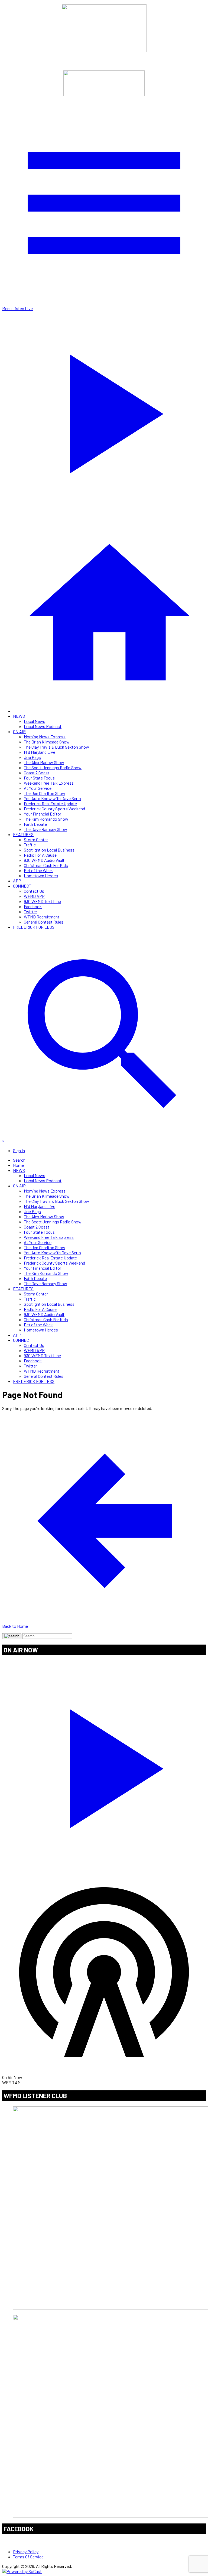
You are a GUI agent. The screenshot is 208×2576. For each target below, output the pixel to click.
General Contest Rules (44, 922)
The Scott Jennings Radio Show (53, 767)
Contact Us (34, 891)
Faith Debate (35, 824)
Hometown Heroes (41, 876)
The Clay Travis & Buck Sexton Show (56, 747)
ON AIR (19, 731)
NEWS (19, 716)
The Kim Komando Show (46, 819)
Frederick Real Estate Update (50, 803)
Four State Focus (39, 778)
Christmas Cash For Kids (46, 865)
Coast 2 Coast (37, 773)
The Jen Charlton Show (45, 793)
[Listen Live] (104, 1765)
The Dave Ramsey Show (45, 829)
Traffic (30, 845)
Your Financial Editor (43, 814)
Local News (35, 721)
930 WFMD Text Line (42, 901)
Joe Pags (32, 757)
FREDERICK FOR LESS (34, 927)
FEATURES (23, 834)
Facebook (33, 906)
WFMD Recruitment (42, 917)
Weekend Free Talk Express (49, 783)
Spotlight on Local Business (49, 850)
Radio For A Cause (40, 855)
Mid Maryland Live (40, 752)
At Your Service (38, 788)
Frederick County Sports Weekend (54, 809)
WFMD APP (34, 896)
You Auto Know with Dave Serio (52, 798)
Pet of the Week (38, 870)
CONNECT (22, 886)
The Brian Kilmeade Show (47, 742)
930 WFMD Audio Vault (44, 860)
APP (17, 881)
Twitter (30, 912)
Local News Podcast (43, 726)
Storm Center (36, 839)
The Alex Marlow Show (44, 762)
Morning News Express (45, 737)
